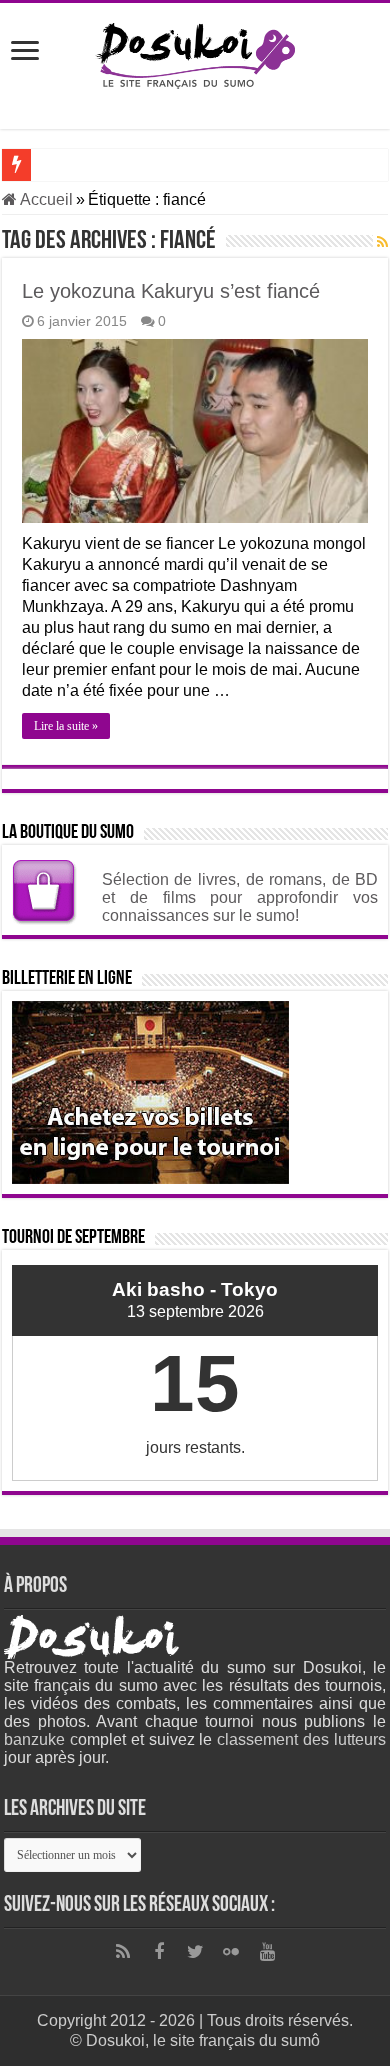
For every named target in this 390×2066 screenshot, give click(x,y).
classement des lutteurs (301, 1739)
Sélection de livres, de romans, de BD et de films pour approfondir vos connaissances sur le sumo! (240, 897)
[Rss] (123, 1952)
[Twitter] (195, 1952)
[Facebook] (159, 1952)
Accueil (45, 199)
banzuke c (41, 1739)
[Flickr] (231, 1952)
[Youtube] (267, 1952)
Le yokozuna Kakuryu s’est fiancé (171, 291)
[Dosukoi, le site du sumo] (195, 52)
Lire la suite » (66, 726)
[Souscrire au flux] (382, 242)
